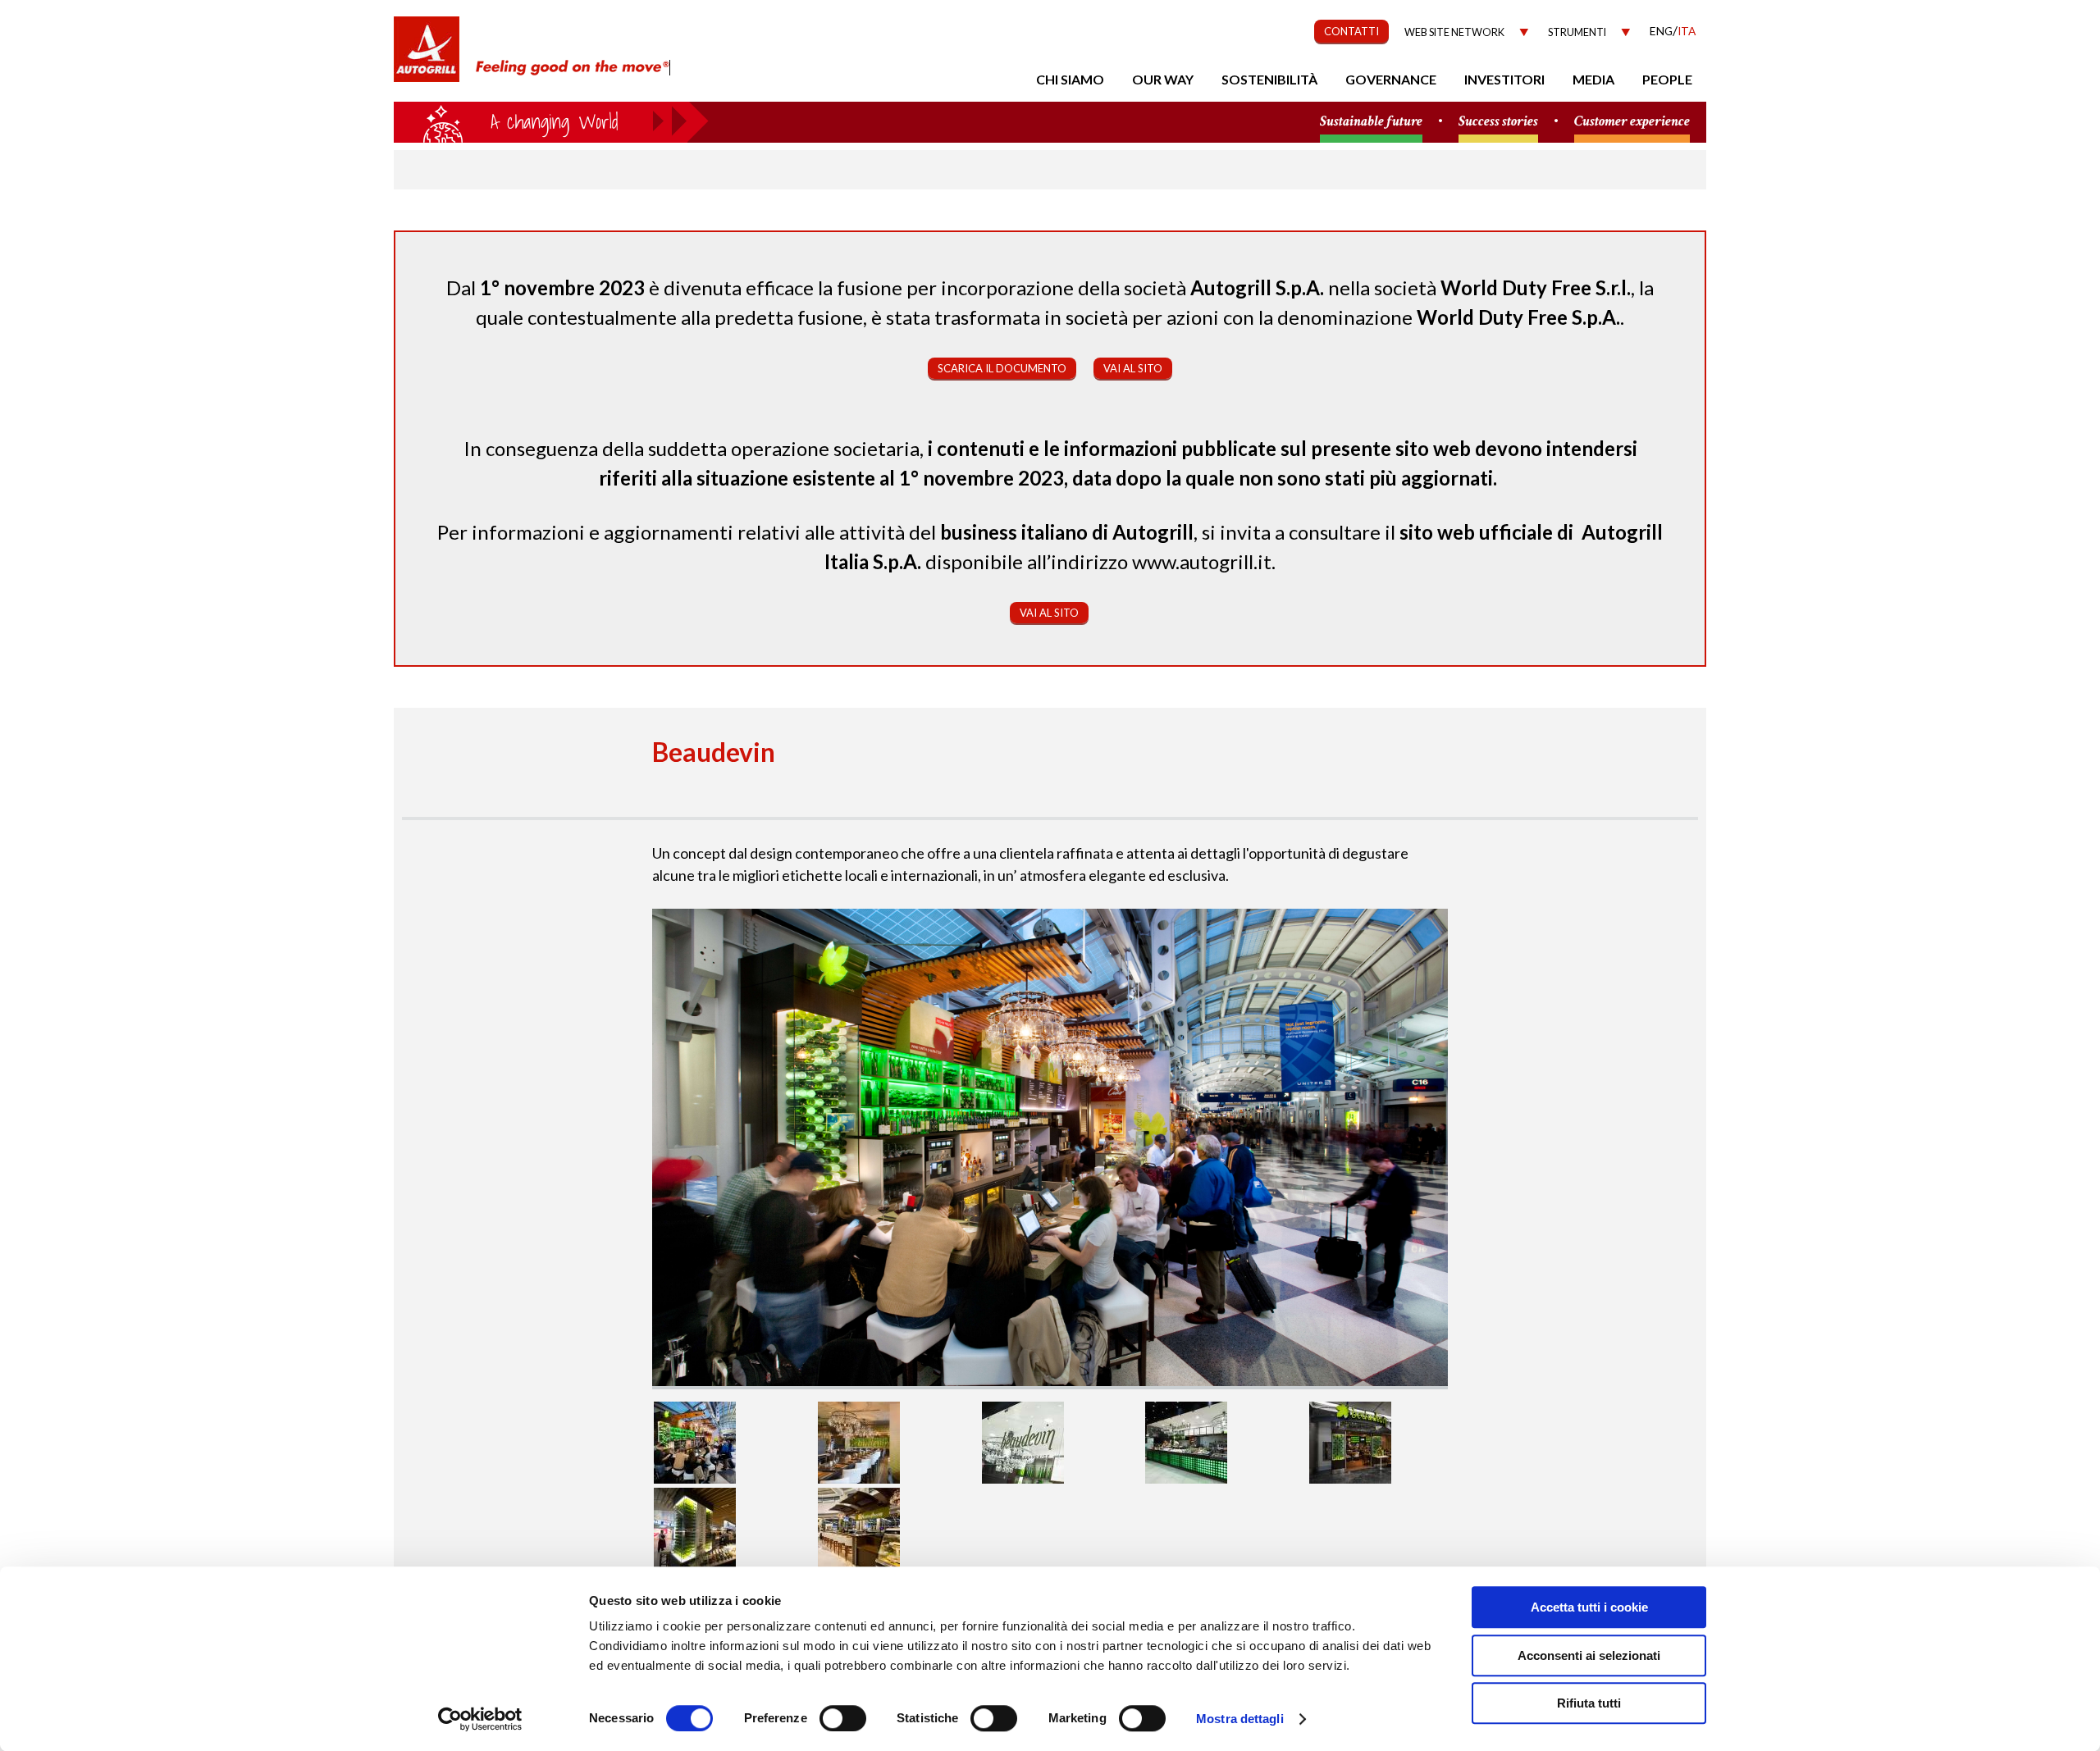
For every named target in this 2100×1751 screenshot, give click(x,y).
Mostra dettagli (1240, 1719)
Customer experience (1632, 122)
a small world (551, 121)
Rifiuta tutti (1589, 1703)
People (1667, 79)
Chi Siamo (1070, 79)
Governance (1391, 79)
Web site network (1454, 32)
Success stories (1498, 122)
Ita (1687, 31)
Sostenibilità (1269, 79)
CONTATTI (1351, 31)
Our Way (1163, 79)
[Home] (427, 57)
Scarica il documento (1002, 368)
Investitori (1504, 79)
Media (1593, 79)
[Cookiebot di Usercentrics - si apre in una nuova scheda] (480, 1719)
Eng (1661, 31)
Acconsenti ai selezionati (1589, 1655)
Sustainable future (1371, 122)
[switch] (843, 1718)
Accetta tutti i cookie (1589, 1607)
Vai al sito (1133, 368)
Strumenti (1577, 32)
